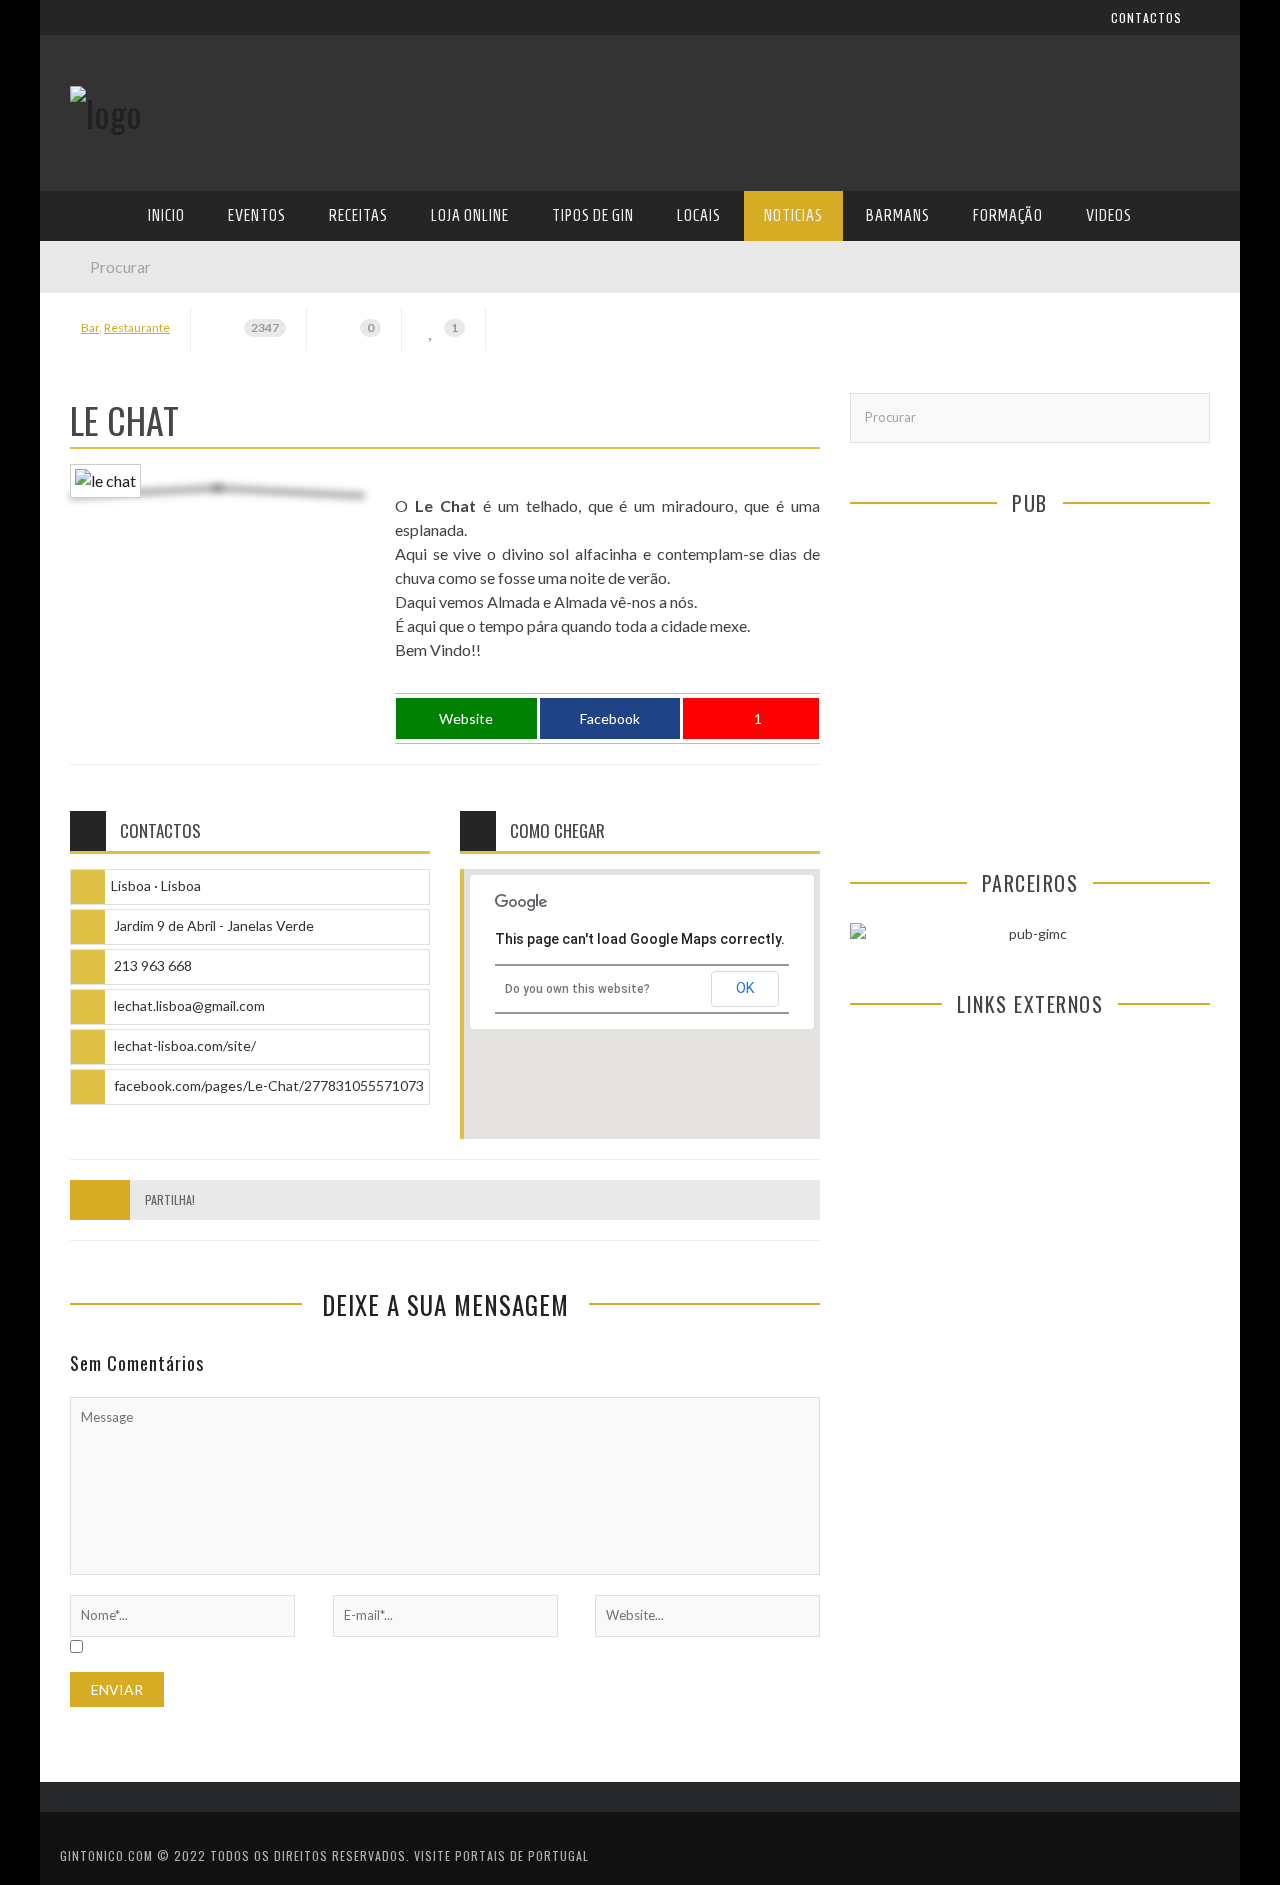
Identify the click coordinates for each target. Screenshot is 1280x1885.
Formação (104, 568)
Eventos (97, 281)
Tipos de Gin (111, 404)
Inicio (89, 240)
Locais (92, 445)
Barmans (99, 527)
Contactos (107, 132)
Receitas (99, 322)
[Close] (70, 30)
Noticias (99, 486)
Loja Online (108, 363)
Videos (92, 609)
